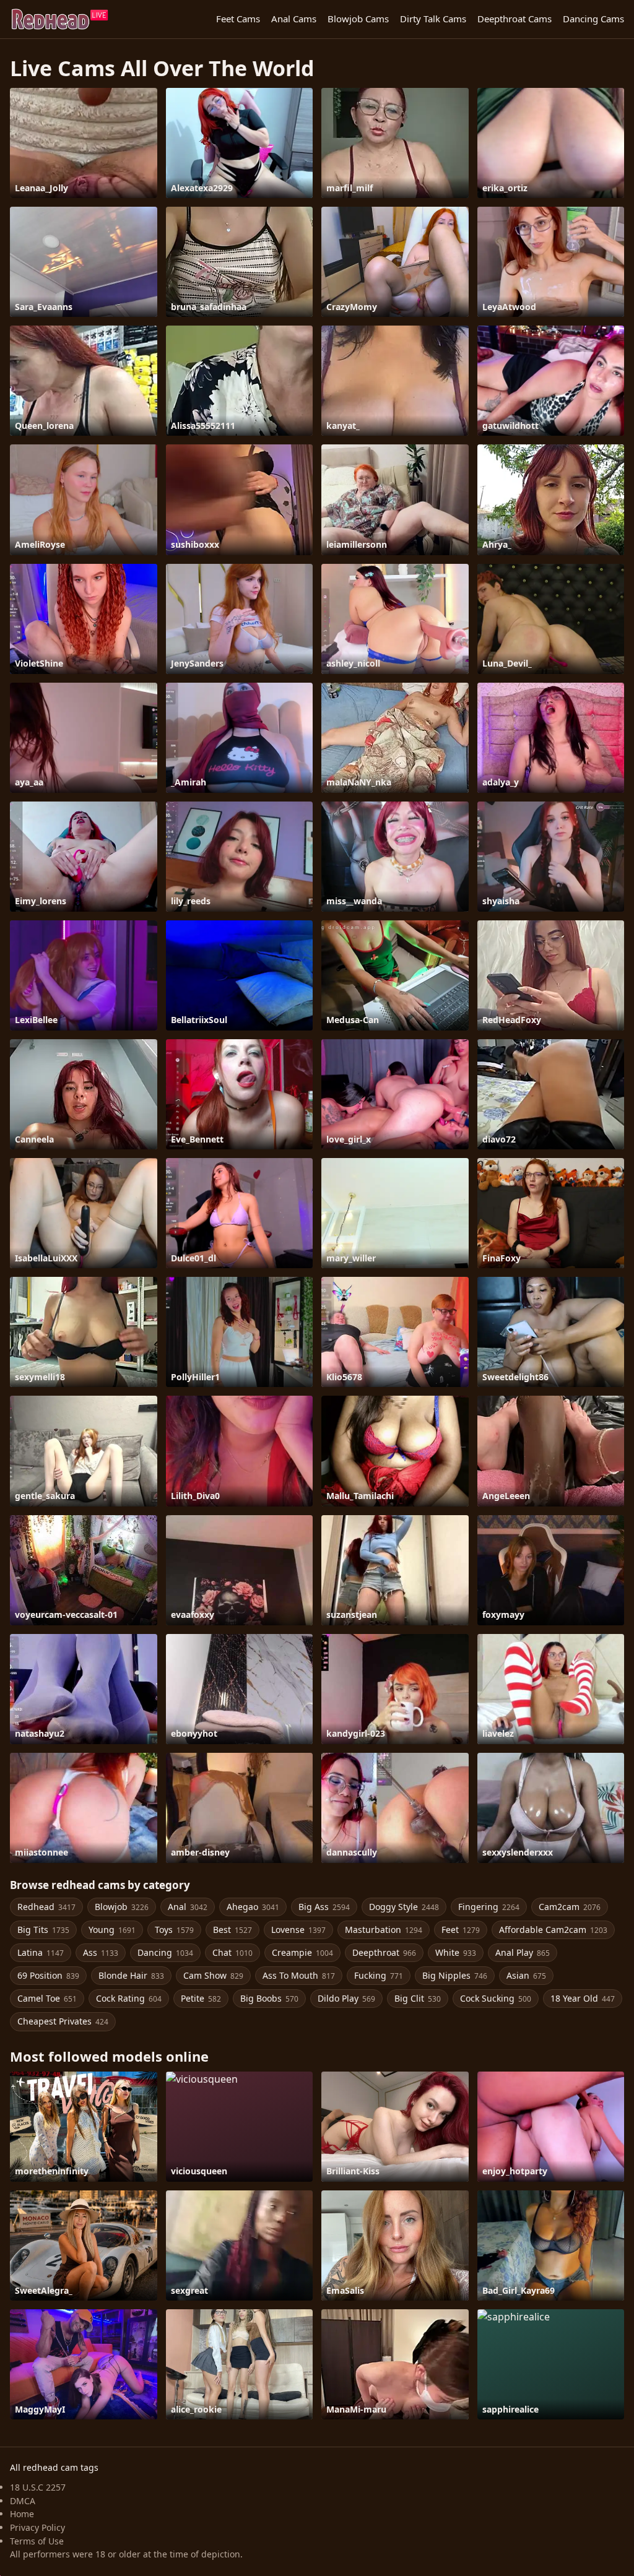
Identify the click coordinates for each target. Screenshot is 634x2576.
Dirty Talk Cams (433, 19)
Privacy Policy (37, 2527)
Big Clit (418, 1998)
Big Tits (43, 1930)
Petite (201, 1998)
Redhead (46, 1907)
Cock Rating (129, 1998)
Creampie (302, 1952)
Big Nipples (455, 1975)
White (456, 1952)
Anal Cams (294, 19)
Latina (41, 1952)
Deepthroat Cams (515, 19)
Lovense (298, 1930)
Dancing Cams (593, 19)
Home (22, 2514)
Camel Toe (47, 1998)
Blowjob (122, 1907)
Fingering (489, 1907)
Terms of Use (37, 2541)
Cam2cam (570, 1907)
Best (232, 1930)
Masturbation (384, 1930)
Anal (188, 1907)
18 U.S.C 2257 (38, 2487)
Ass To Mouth (299, 1975)
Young (112, 1930)
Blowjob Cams (358, 19)
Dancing (165, 1952)
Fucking (379, 1975)
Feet (461, 1930)
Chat (232, 1952)
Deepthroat (384, 1952)
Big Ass (324, 1907)
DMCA (23, 2501)
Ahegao (253, 1907)
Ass (101, 1952)
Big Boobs (269, 1998)
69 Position (48, 1975)
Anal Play (523, 1952)
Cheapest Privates (63, 2021)
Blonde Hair (131, 1975)
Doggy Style (404, 1907)
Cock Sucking (496, 1998)
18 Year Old (583, 1998)
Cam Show (213, 1975)
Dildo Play (346, 1998)
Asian (526, 1975)
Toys (174, 1930)
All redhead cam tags (54, 2467)
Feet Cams (238, 19)
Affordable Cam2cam (553, 1930)
